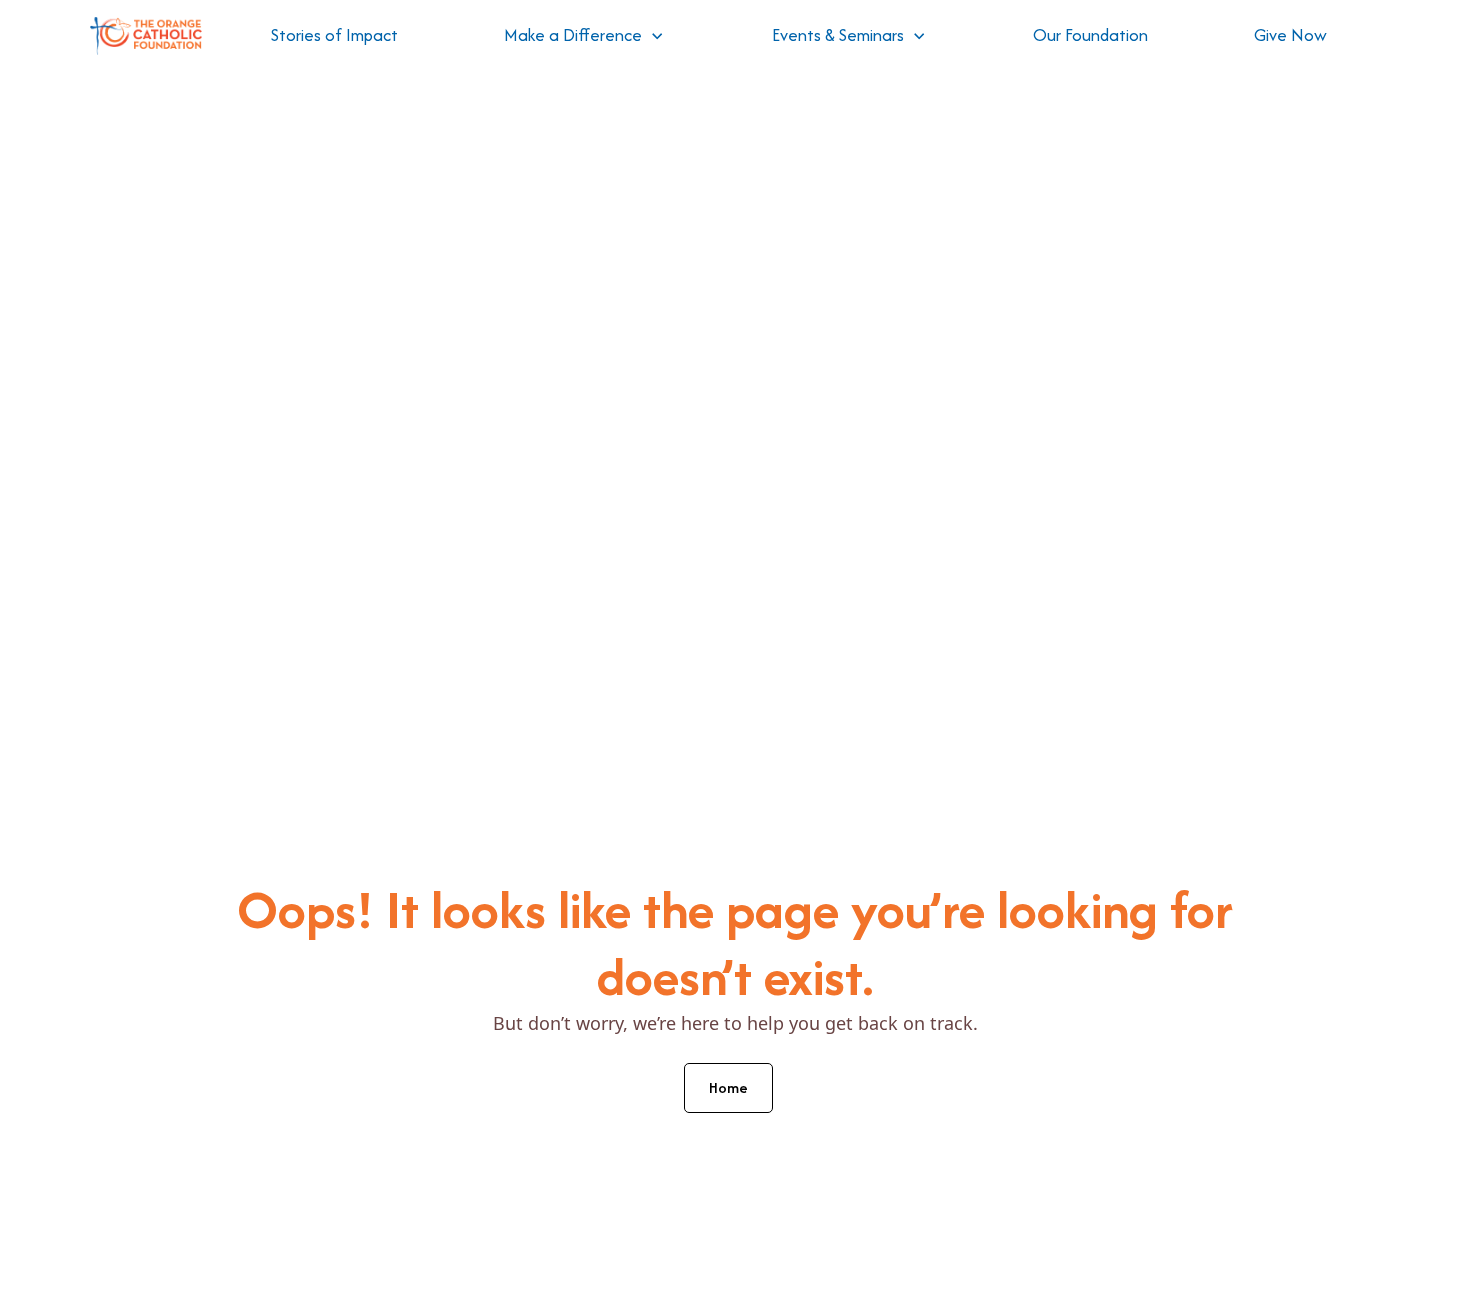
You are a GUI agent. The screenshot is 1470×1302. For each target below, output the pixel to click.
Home (728, 1087)
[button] (584, 36)
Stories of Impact (334, 35)
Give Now (1290, 35)
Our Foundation (1090, 35)
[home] (146, 36)
